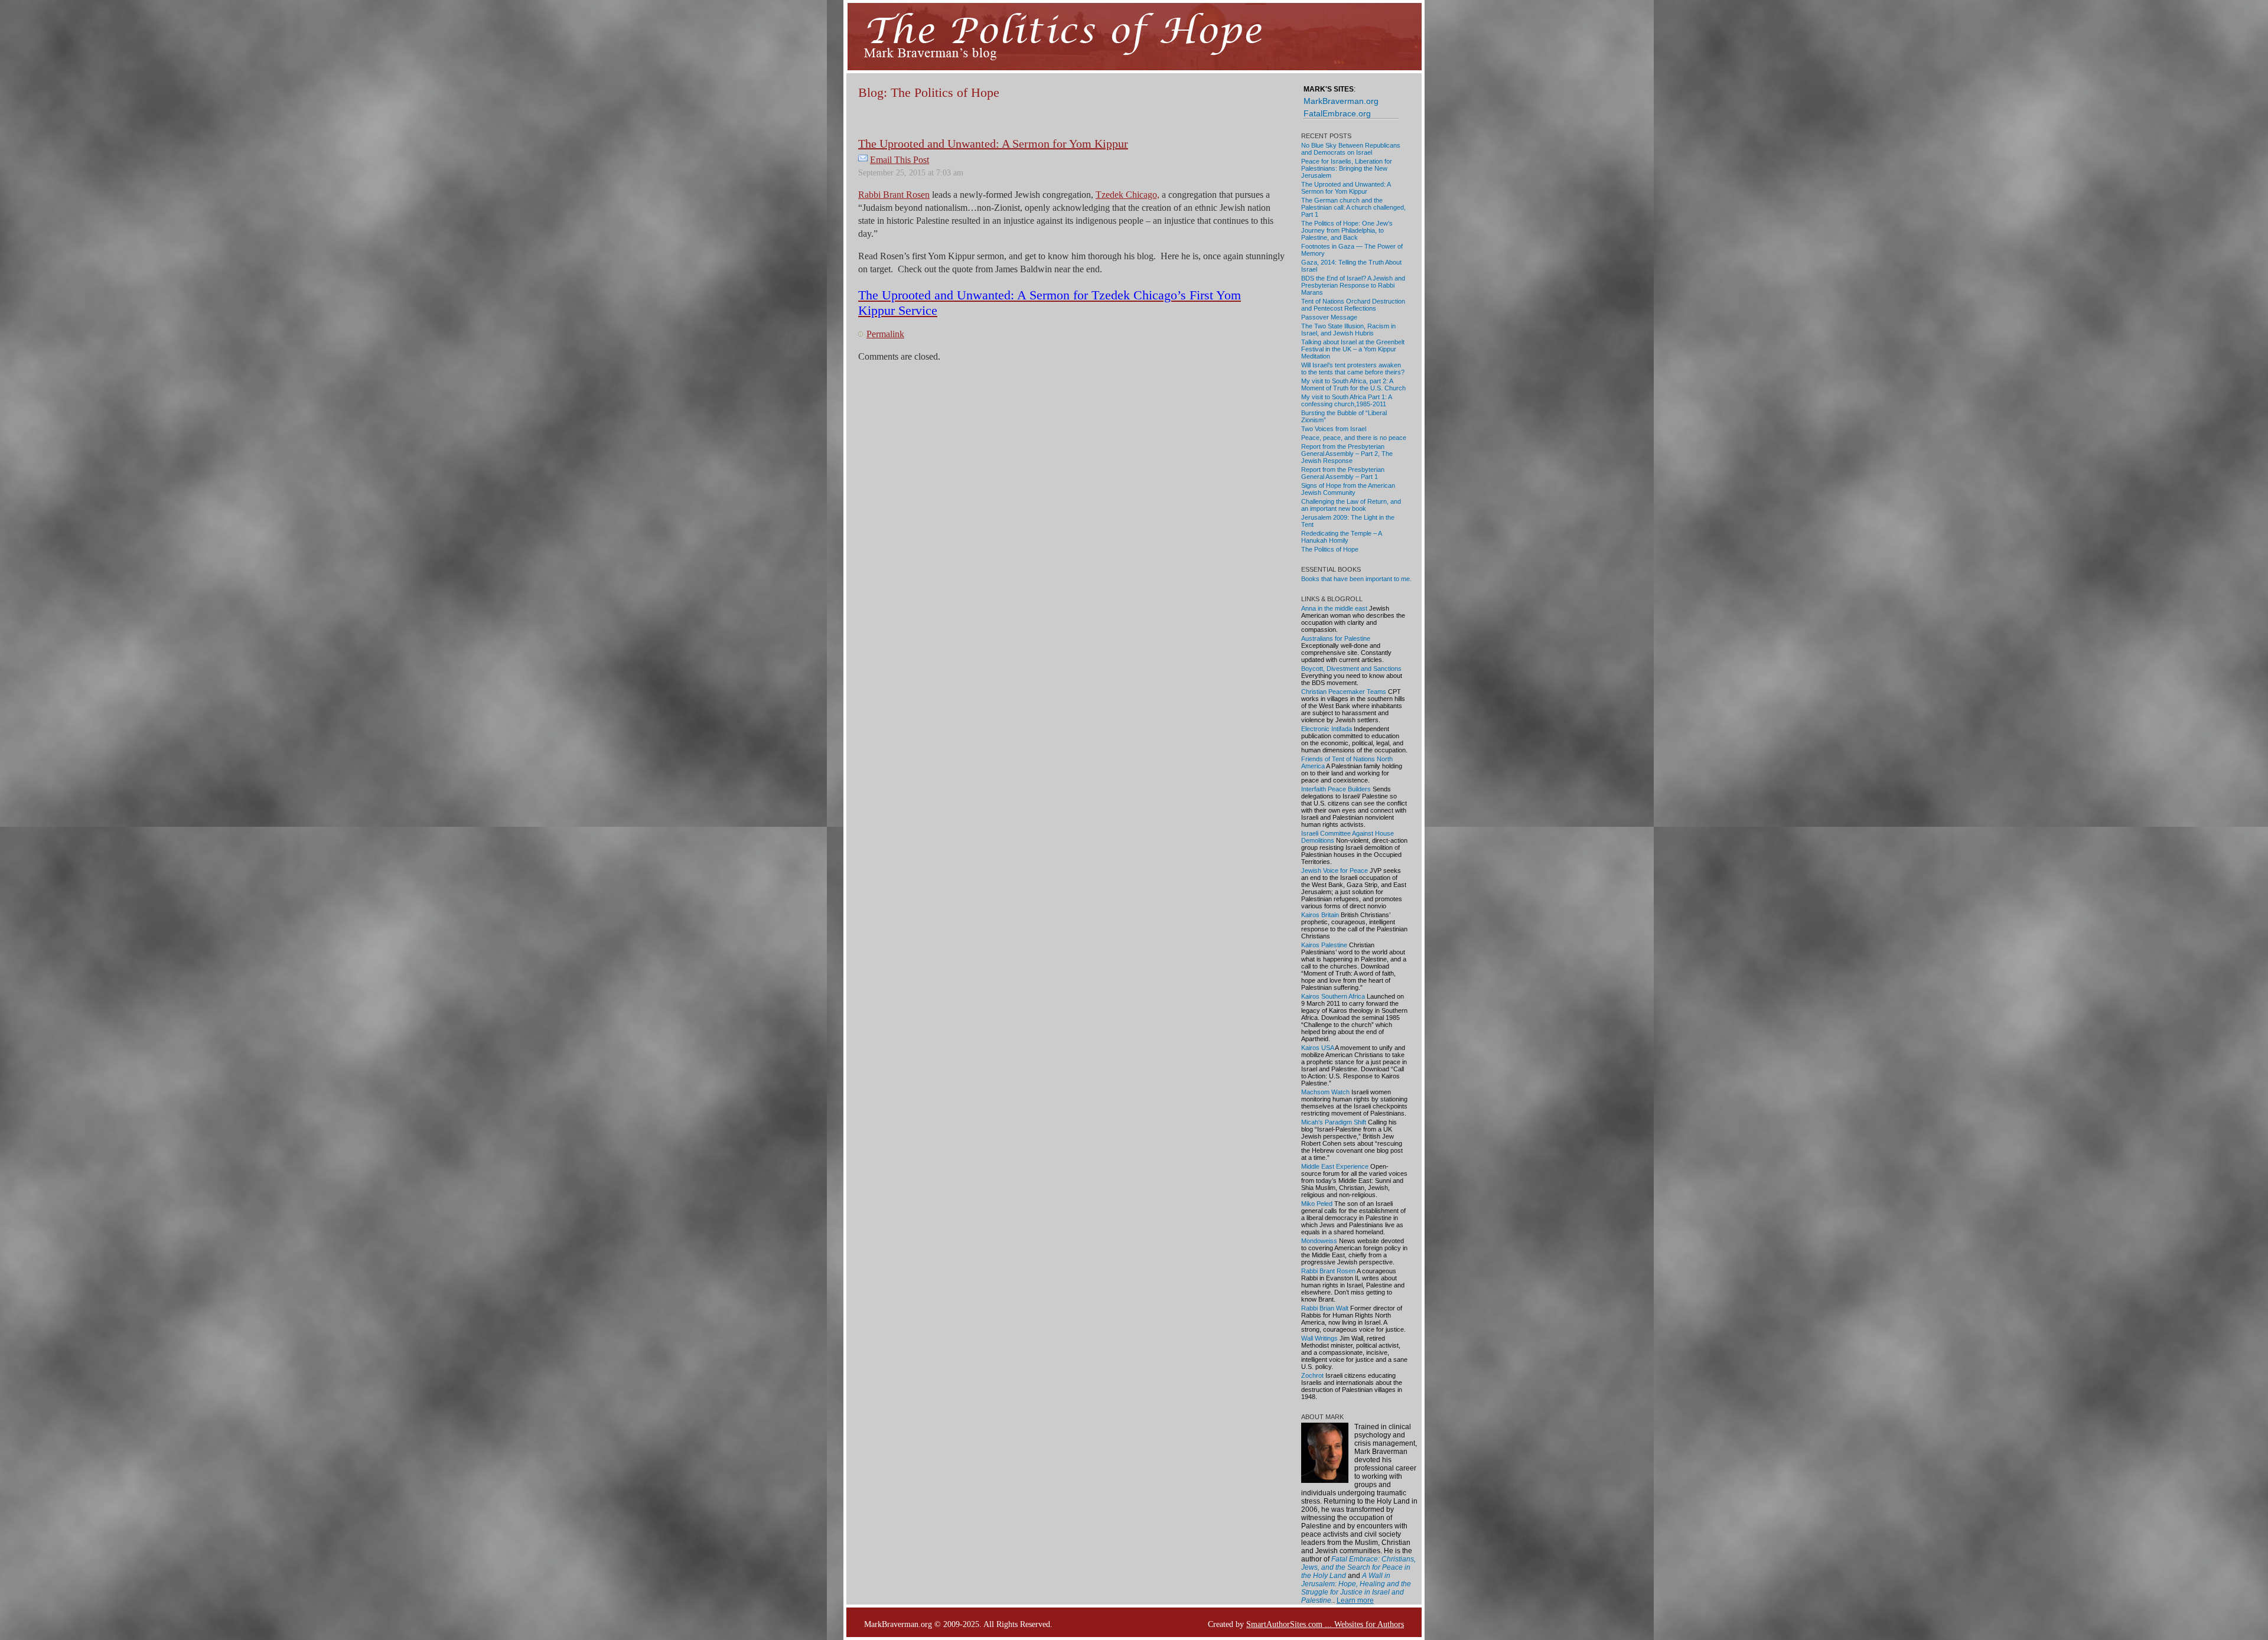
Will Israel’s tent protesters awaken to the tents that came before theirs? (1353, 369)
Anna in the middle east (1334, 608)
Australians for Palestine (1336, 638)
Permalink (885, 334)
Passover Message (1329, 317)
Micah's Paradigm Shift (1334, 1122)
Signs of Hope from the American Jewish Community (1348, 489)
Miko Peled (1317, 1204)
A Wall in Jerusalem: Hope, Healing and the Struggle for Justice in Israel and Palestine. (1356, 1588)
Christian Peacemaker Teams (1344, 692)
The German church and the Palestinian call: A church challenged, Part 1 (1353, 207)
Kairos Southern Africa (1333, 996)
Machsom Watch (1325, 1092)
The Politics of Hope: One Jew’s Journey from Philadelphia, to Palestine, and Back (1347, 230)
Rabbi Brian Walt (1325, 1308)
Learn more (1355, 1600)
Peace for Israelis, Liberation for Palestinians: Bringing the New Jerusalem (1347, 168)
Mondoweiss (1319, 1241)
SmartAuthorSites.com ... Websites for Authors (1325, 1624)
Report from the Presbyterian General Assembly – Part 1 (1343, 473)
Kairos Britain (1320, 915)
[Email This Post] (863, 160)
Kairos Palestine (1324, 945)
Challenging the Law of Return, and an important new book (1351, 505)
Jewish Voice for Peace (1335, 870)
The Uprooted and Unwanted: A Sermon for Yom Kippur (993, 144)
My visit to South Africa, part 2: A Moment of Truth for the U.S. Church (1353, 384)
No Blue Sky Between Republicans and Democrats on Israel (1351, 149)
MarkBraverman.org (1341, 101)
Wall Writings (1319, 1338)
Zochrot (1312, 1375)
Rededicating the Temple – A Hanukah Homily (1341, 537)
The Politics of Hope (1330, 549)
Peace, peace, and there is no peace (1354, 438)
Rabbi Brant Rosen (894, 195)
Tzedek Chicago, (1128, 195)
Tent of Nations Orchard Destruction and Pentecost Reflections (1353, 305)
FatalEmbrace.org (1337, 113)
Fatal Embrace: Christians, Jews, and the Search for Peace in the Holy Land (1358, 1567)
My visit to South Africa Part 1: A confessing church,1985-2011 (1346, 400)
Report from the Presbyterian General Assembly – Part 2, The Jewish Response (1347, 454)
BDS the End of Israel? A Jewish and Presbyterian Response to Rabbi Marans (1353, 285)
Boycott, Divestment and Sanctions (1351, 669)
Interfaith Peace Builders (1336, 789)
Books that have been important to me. (1356, 579)
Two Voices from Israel (1334, 429)
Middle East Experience (1335, 1166)
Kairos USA (1317, 1048)
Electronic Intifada (1327, 729)
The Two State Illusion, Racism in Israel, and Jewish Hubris (1348, 330)
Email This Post (900, 160)
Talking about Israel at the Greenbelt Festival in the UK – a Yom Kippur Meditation (1353, 349)
